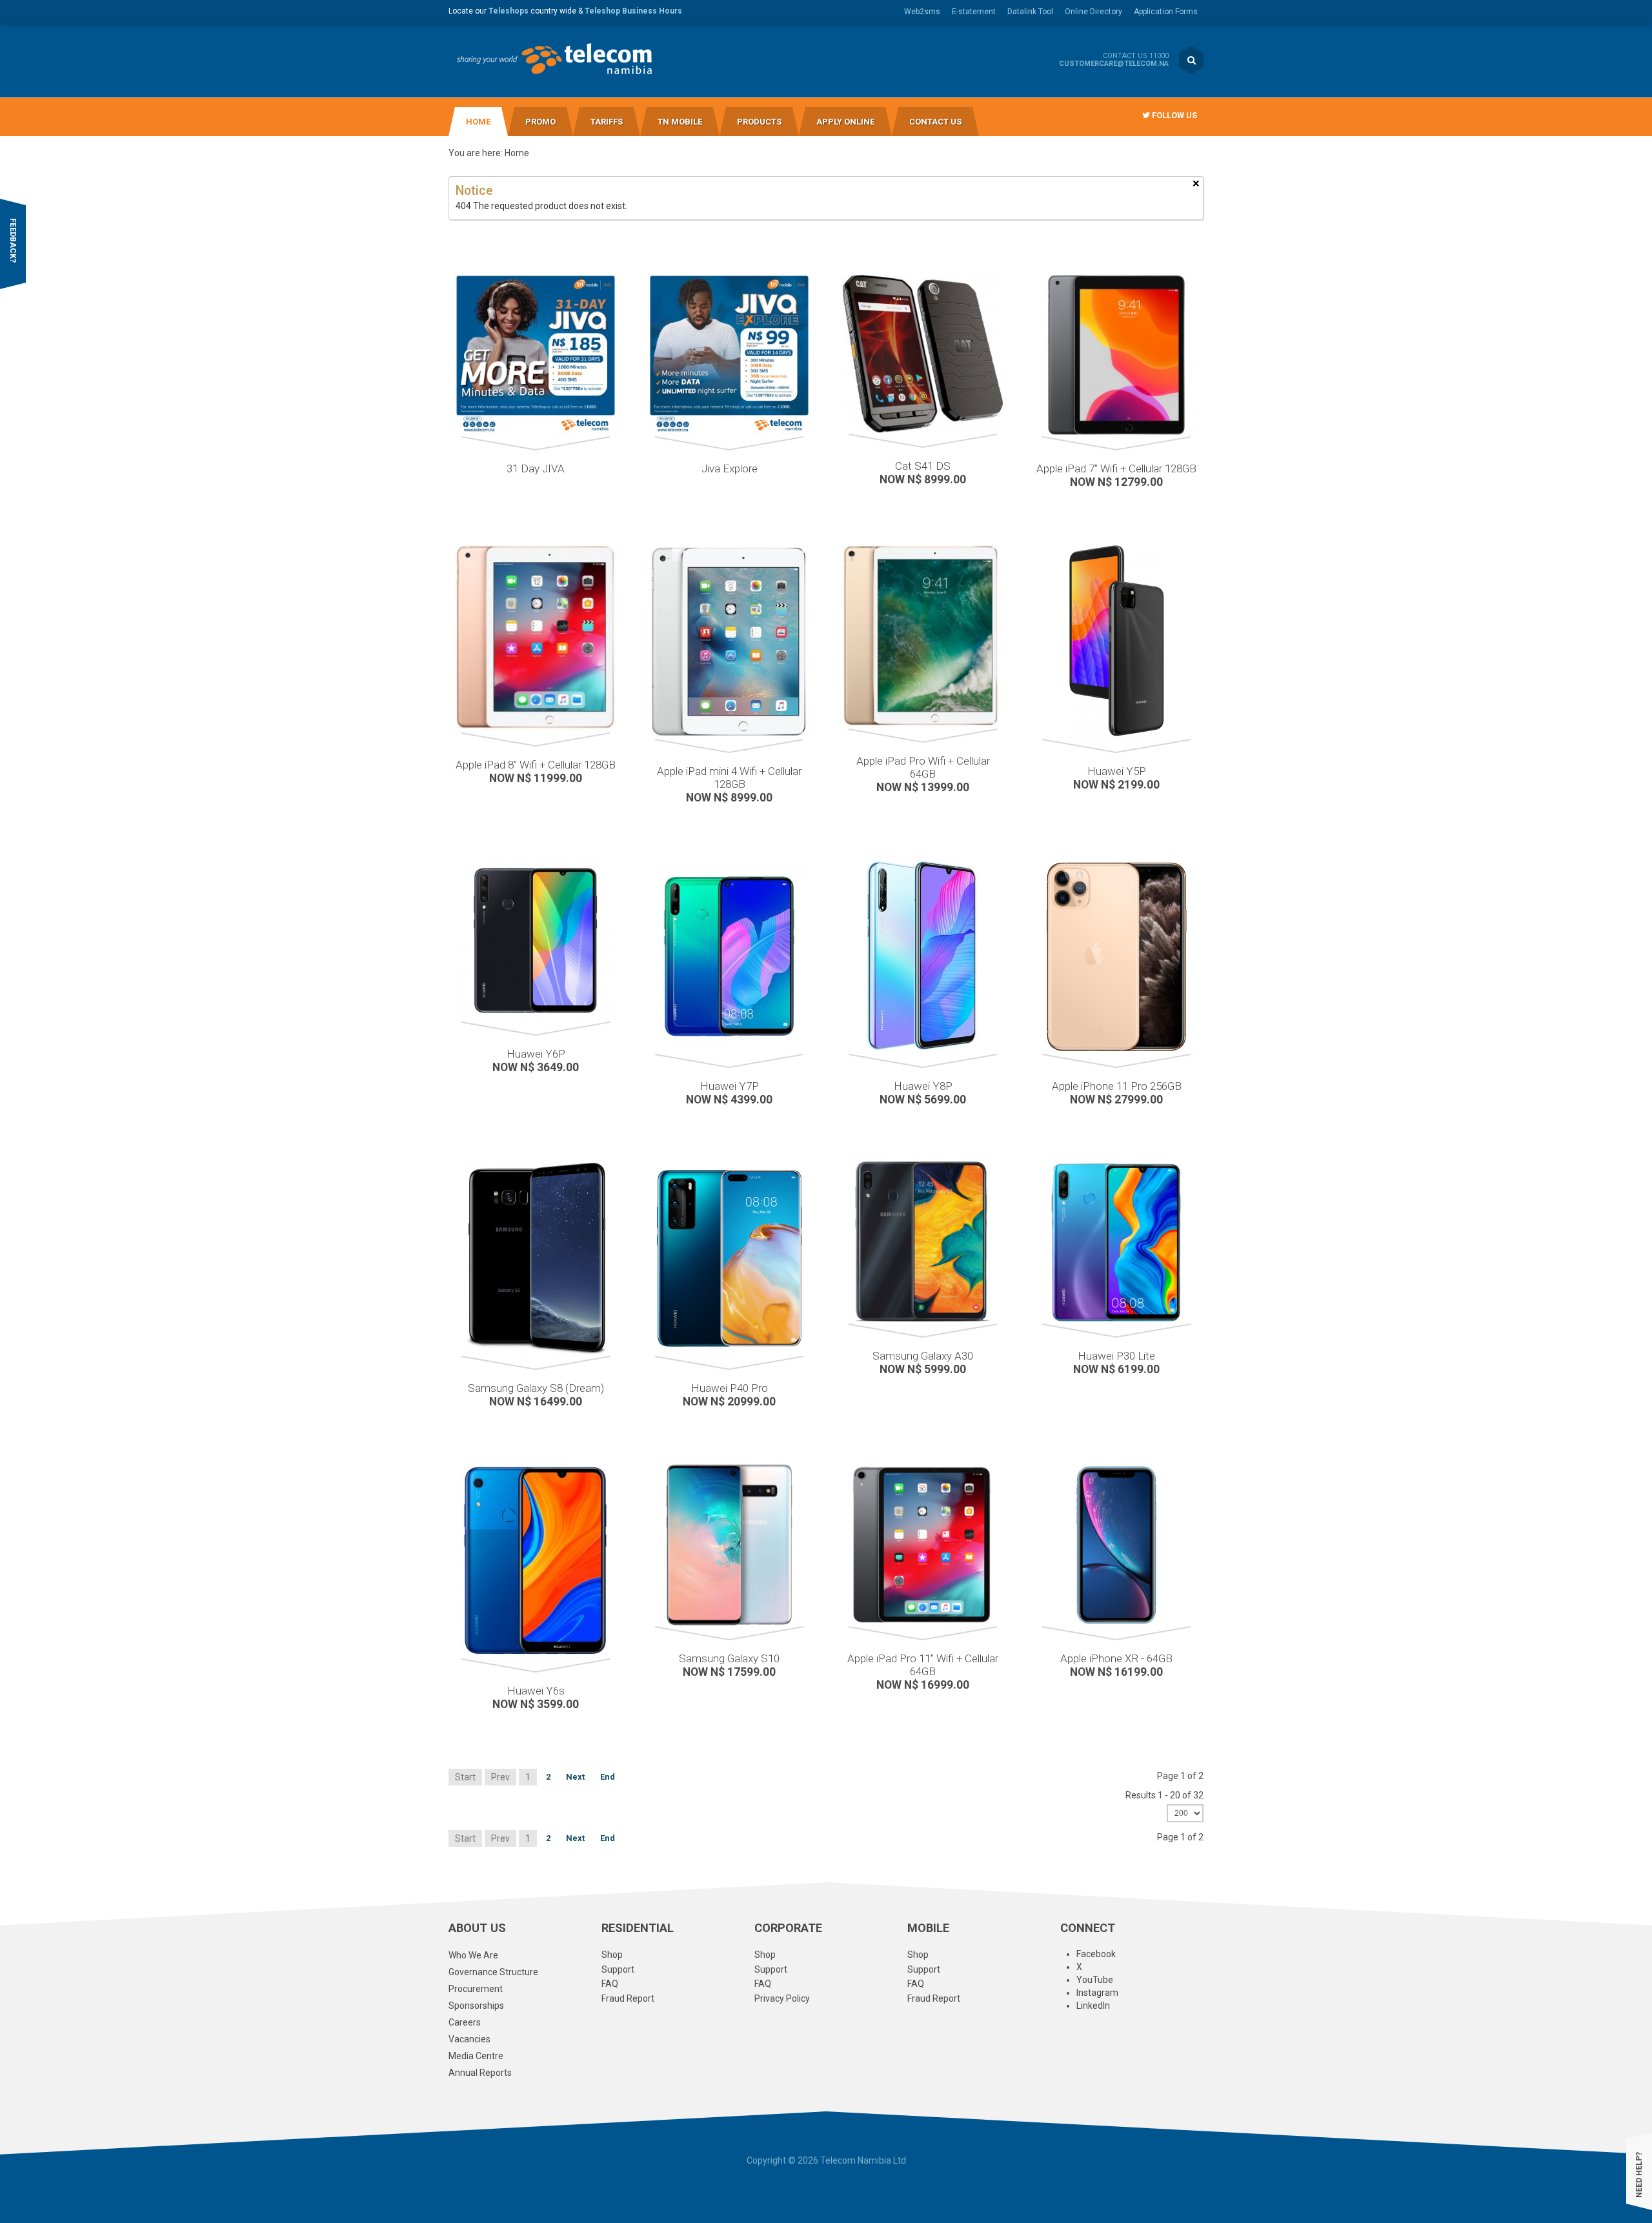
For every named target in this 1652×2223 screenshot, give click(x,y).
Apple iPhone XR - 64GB (1116, 1658)
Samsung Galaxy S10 (729, 1658)
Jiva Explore (730, 468)
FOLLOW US (1174, 115)
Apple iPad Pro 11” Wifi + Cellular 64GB (923, 1665)
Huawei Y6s (536, 1691)
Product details (456, 334)
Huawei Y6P (536, 1054)
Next (575, 1777)
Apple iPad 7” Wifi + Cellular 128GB (1116, 468)
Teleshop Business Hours (633, 11)
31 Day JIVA (536, 468)
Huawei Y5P (1117, 771)
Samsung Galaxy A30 (923, 1356)
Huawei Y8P (923, 1086)
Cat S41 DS (923, 466)
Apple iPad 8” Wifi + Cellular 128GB (536, 765)
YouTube (1095, 1980)
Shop (612, 1955)
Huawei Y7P (730, 1086)
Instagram (1097, 1993)
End (608, 1777)
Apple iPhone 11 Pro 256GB (1117, 1086)
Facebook (1096, 1954)
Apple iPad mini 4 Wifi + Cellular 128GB (729, 778)
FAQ (610, 1984)
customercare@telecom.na (1114, 64)
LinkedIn (1093, 2006)
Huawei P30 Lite (1116, 1356)
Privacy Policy (782, 1998)
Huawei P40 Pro (730, 1388)
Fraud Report (628, 1998)
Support (618, 1969)
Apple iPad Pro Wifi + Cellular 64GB (923, 767)
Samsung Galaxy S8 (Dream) (536, 1388)
